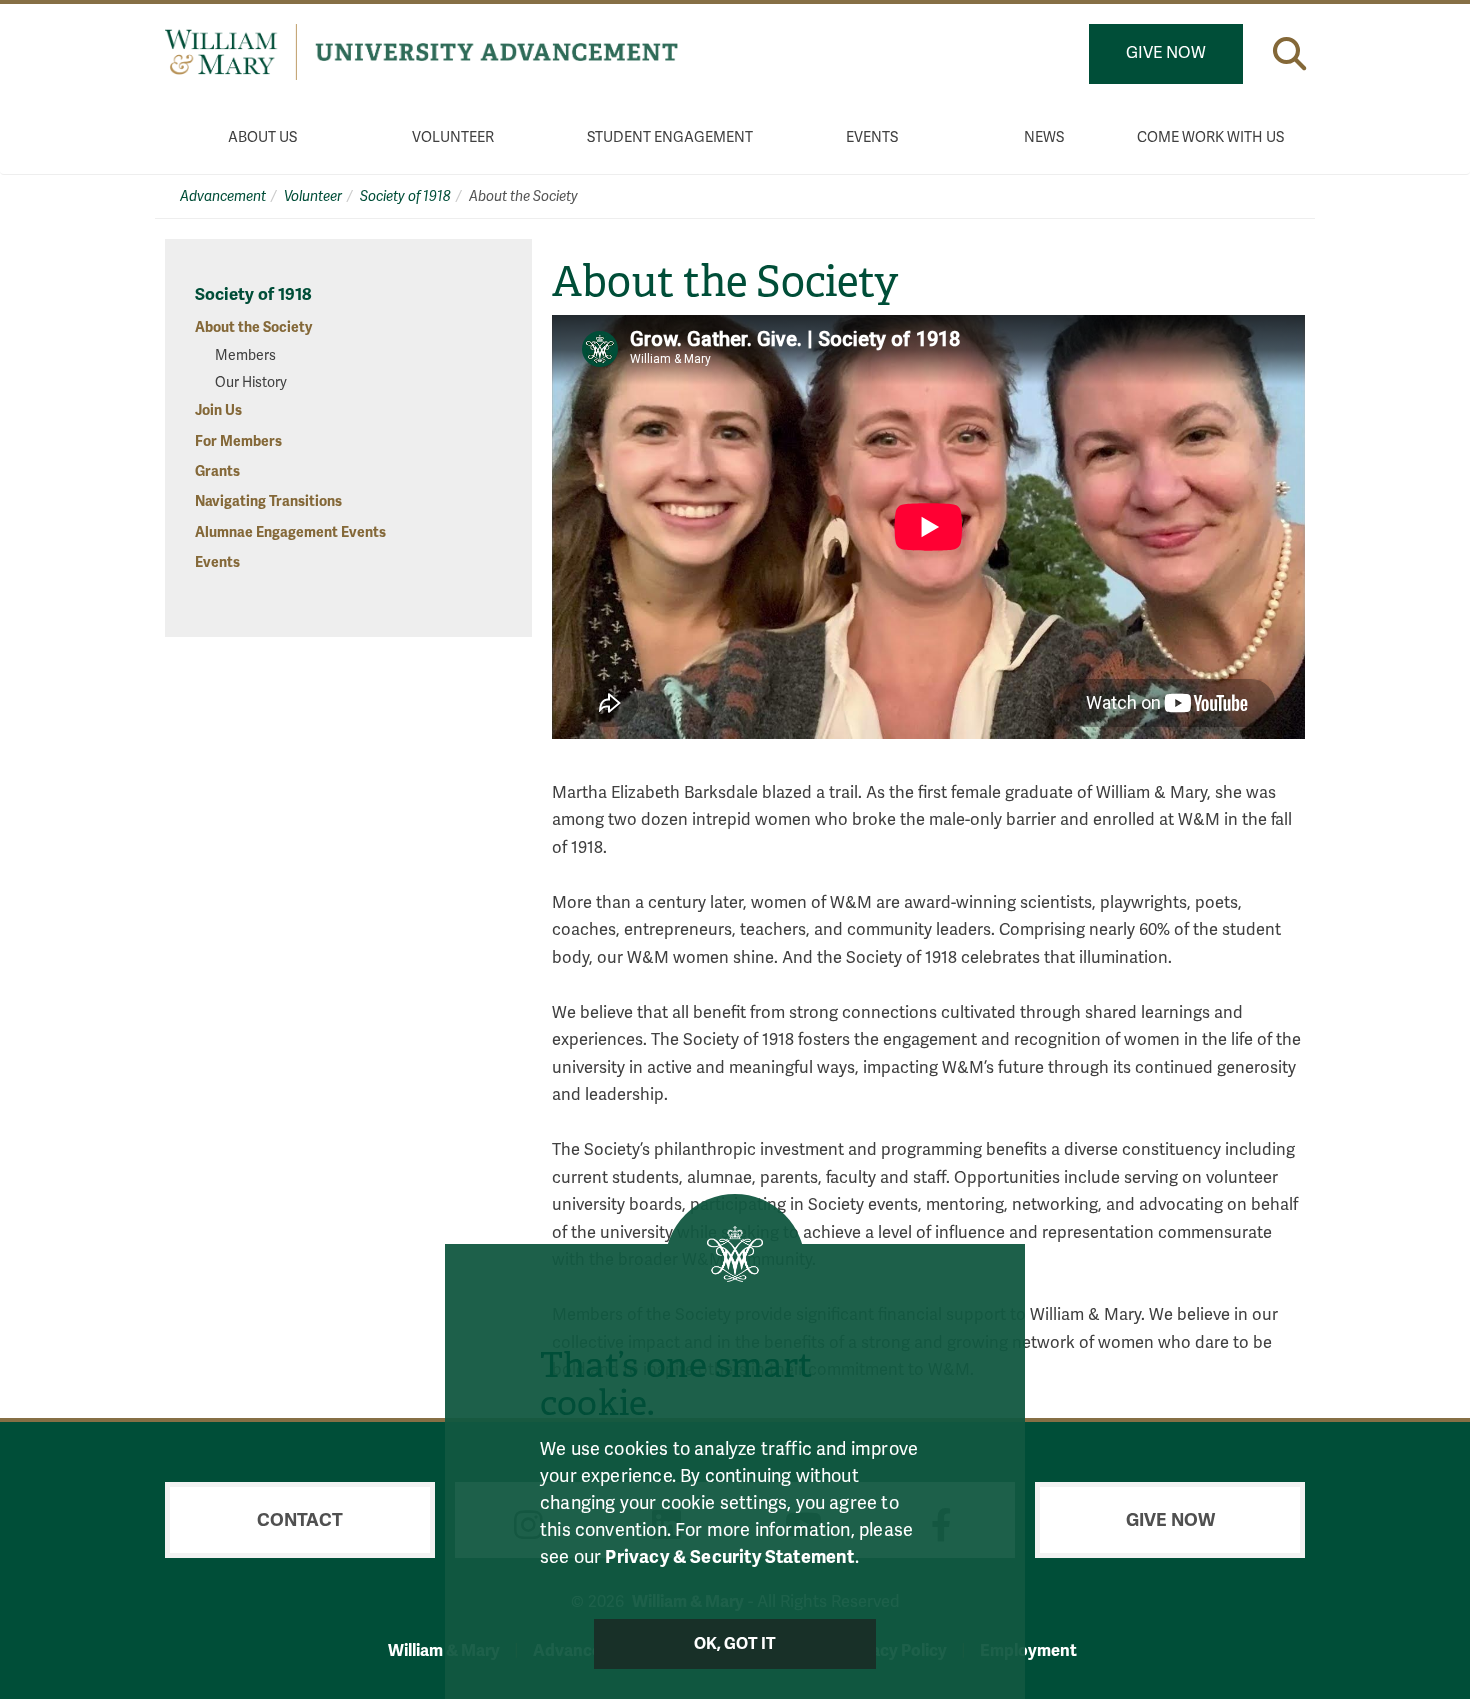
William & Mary (444, 1650)
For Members (238, 441)
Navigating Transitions (268, 501)
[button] (1289, 53)
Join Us (218, 410)
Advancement (223, 196)
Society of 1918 (405, 196)
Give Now (1166, 53)
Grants (217, 471)
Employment (1028, 1650)
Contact (300, 1520)
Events (872, 137)
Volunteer (453, 137)
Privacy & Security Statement (729, 1557)
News (1044, 137)
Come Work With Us (1210, 137)
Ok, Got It (735, 1644)
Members (245, 355)
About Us (262, 137)
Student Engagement (670, 137)
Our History (251, 382)
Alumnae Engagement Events (290, 532)
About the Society (253, 327)
